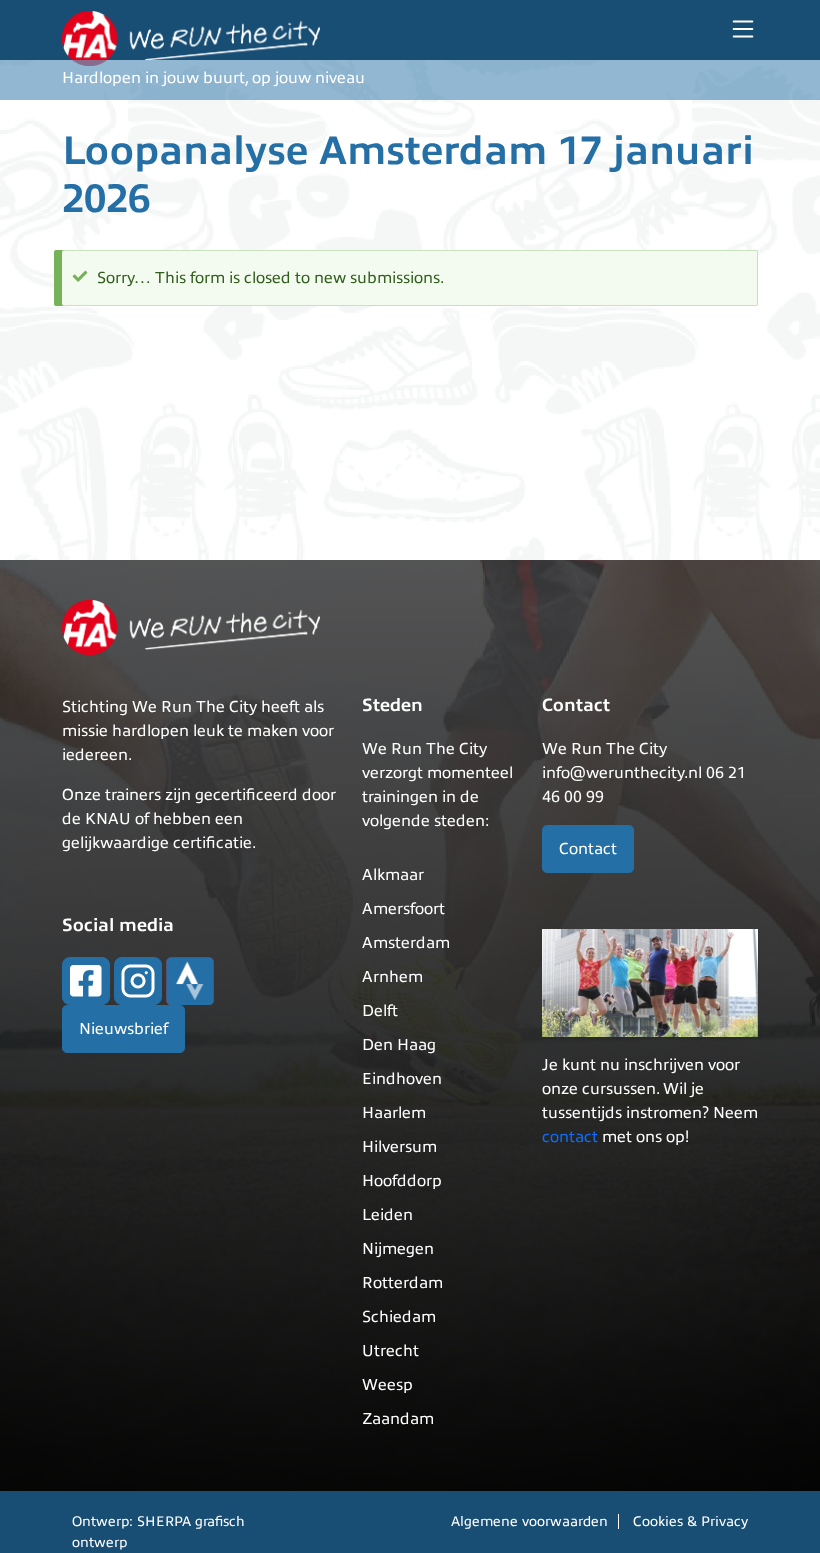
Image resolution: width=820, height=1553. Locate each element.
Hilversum (399, 1147)
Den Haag (399, 1045)
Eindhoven (402, 1079)
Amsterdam (406, 943)
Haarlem (394, 1113)
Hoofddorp (402, 1181)
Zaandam (398, 1419)
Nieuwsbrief (123, 1029)
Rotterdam (402, 1283)
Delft (380, 1011)
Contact (588, 849)
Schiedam (399, 1317)
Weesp (387, 1385)
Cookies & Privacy (690, 1521)
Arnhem (392, 977)
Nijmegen (398, 1249)
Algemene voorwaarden (529, 1521)
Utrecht (390, 1351)
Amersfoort (403, 909)
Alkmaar (393, 875)
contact (570, 1137)
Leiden (387, 1215)
